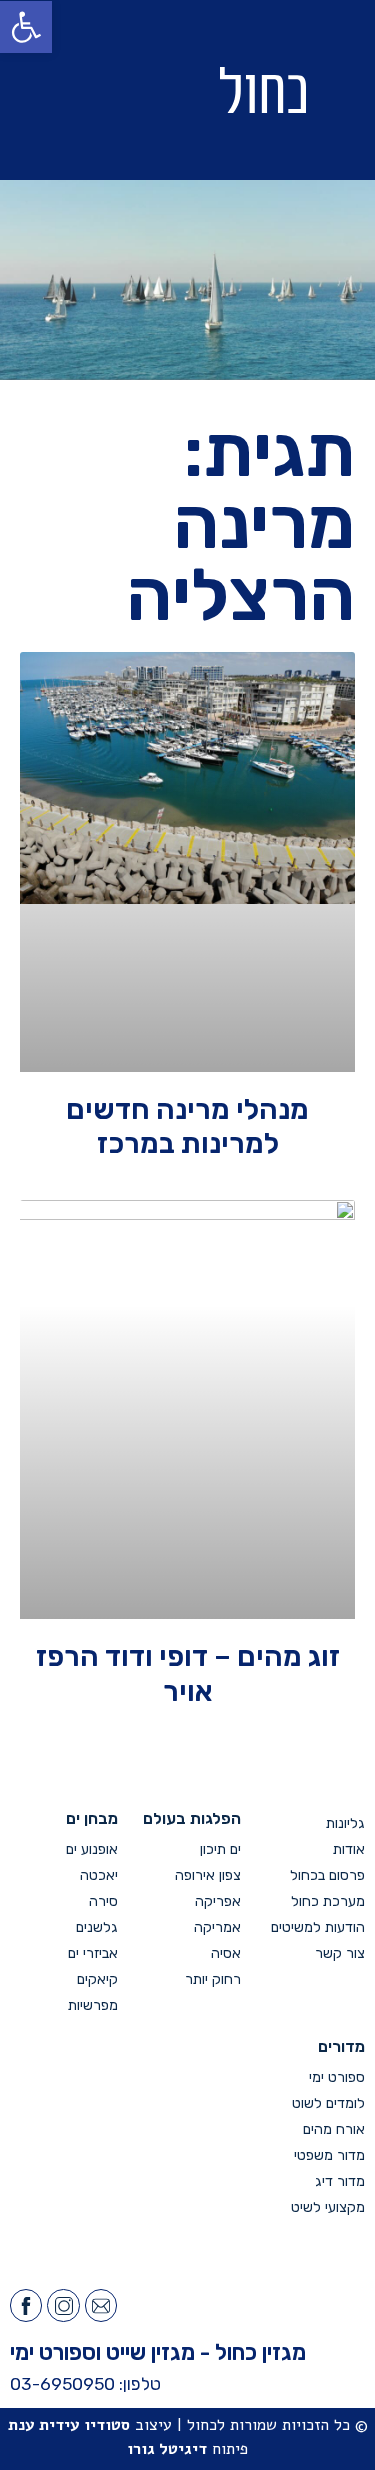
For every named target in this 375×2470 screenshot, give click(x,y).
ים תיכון (220, 1849)
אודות (349, 1849)
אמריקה (217, 1927)
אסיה (226, 1953)
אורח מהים (334, 2129)
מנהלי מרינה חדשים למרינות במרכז (187, 1126)
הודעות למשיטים (318, 1927)
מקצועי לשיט (328, 2207)
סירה (103, 1901)
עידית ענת (44, 2425)
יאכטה (99, 1875)
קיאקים (97, 1979)
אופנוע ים (92, 1849)
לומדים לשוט (328, 2103)
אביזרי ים (93, 1953)
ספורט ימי (337, 2077)
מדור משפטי (329, 2155)
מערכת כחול (328, 1901)
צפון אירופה (208, 1875)
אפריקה (218, 1901)
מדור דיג (340, 2181)
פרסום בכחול (327, 1875)
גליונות (345, 1823)
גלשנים (97, 1927)
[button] (86, 90)
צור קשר (340, 1953)
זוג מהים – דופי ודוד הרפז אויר (188, 1673)
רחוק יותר (213, 1979)
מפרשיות (93, 2005)
